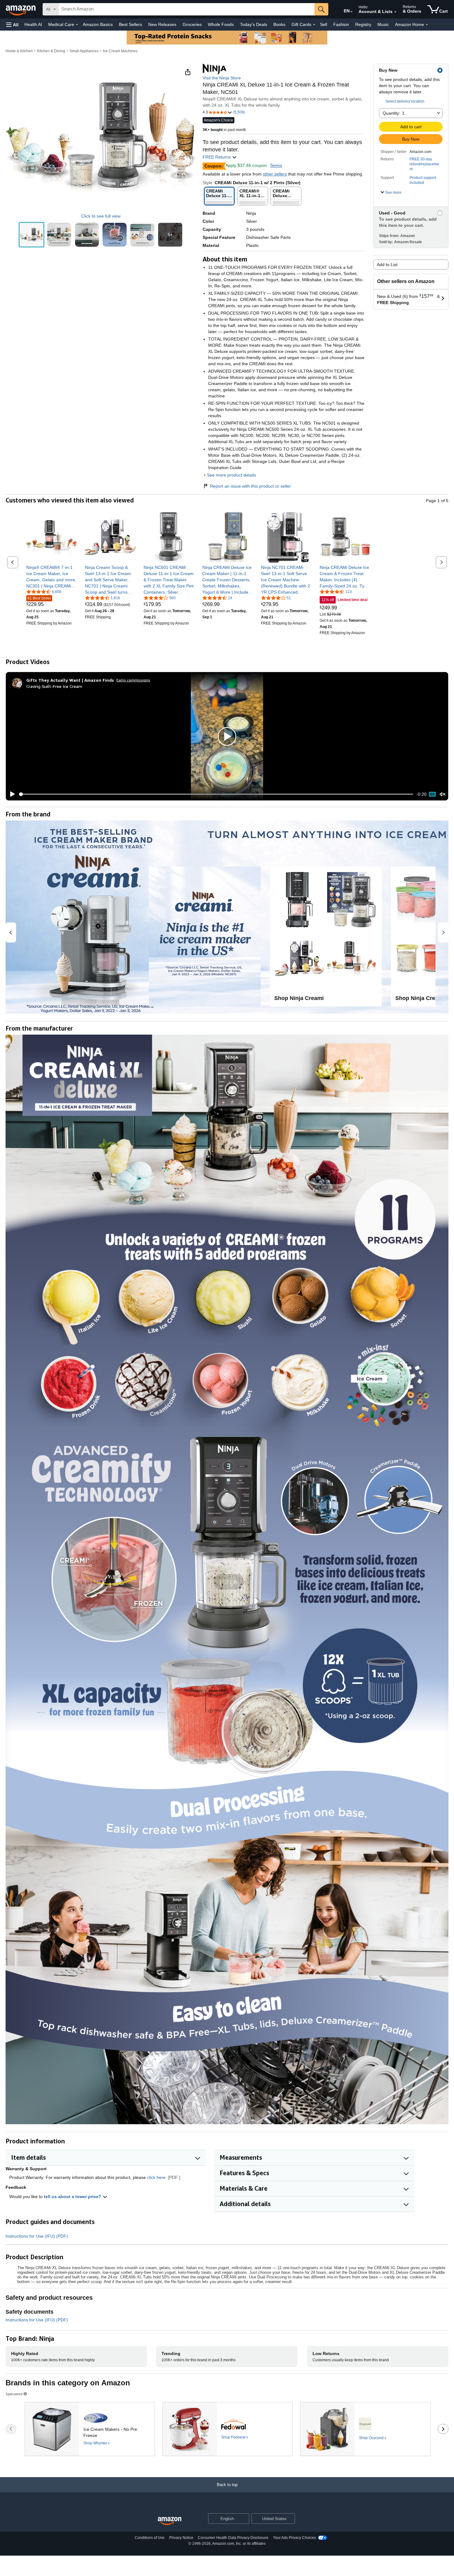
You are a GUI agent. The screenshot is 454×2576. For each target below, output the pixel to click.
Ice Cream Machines (120, 51)
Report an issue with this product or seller (250, 486)
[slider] (216, 794)
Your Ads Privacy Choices (294, 2538)
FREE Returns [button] (217, 157)
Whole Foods (221, 24)
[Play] (11, 794)
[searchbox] (187, 9)
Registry (363, 24)
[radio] (32, 235)
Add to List (387, 265)
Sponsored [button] (14, 2394)
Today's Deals (254, 24)
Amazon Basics (98, 24)
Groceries (192, 24)
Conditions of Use (150, 2538)
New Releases (162, 24)
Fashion (341, 24)
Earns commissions (133, 680)
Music (383, 24)
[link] (52, 577)
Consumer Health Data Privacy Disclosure (233, 2538)
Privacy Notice (181, 2538)
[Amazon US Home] (170, 2521)
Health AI (33, 24)
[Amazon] (21, 9)
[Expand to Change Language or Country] (351, 12)
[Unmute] (443, 794)
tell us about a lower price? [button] (73, 2197)
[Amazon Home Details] (427, 25)
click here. (157, 2177)
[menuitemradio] (432, 794)
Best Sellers (130, 24)
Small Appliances (84, 51)
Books (279, 24)
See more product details (231, 475)
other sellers (275, 174)
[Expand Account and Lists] (395, 12)
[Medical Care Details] (77, 25)
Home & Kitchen (19, 51)
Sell (324, 24)
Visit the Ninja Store (222, 78)
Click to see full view (101, 216)
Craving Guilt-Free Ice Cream (54, 686)
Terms (276, 165)
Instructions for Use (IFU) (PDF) (37, 2236)
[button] (12, 25)
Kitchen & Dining (51, 51)
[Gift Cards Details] (314, 25)
